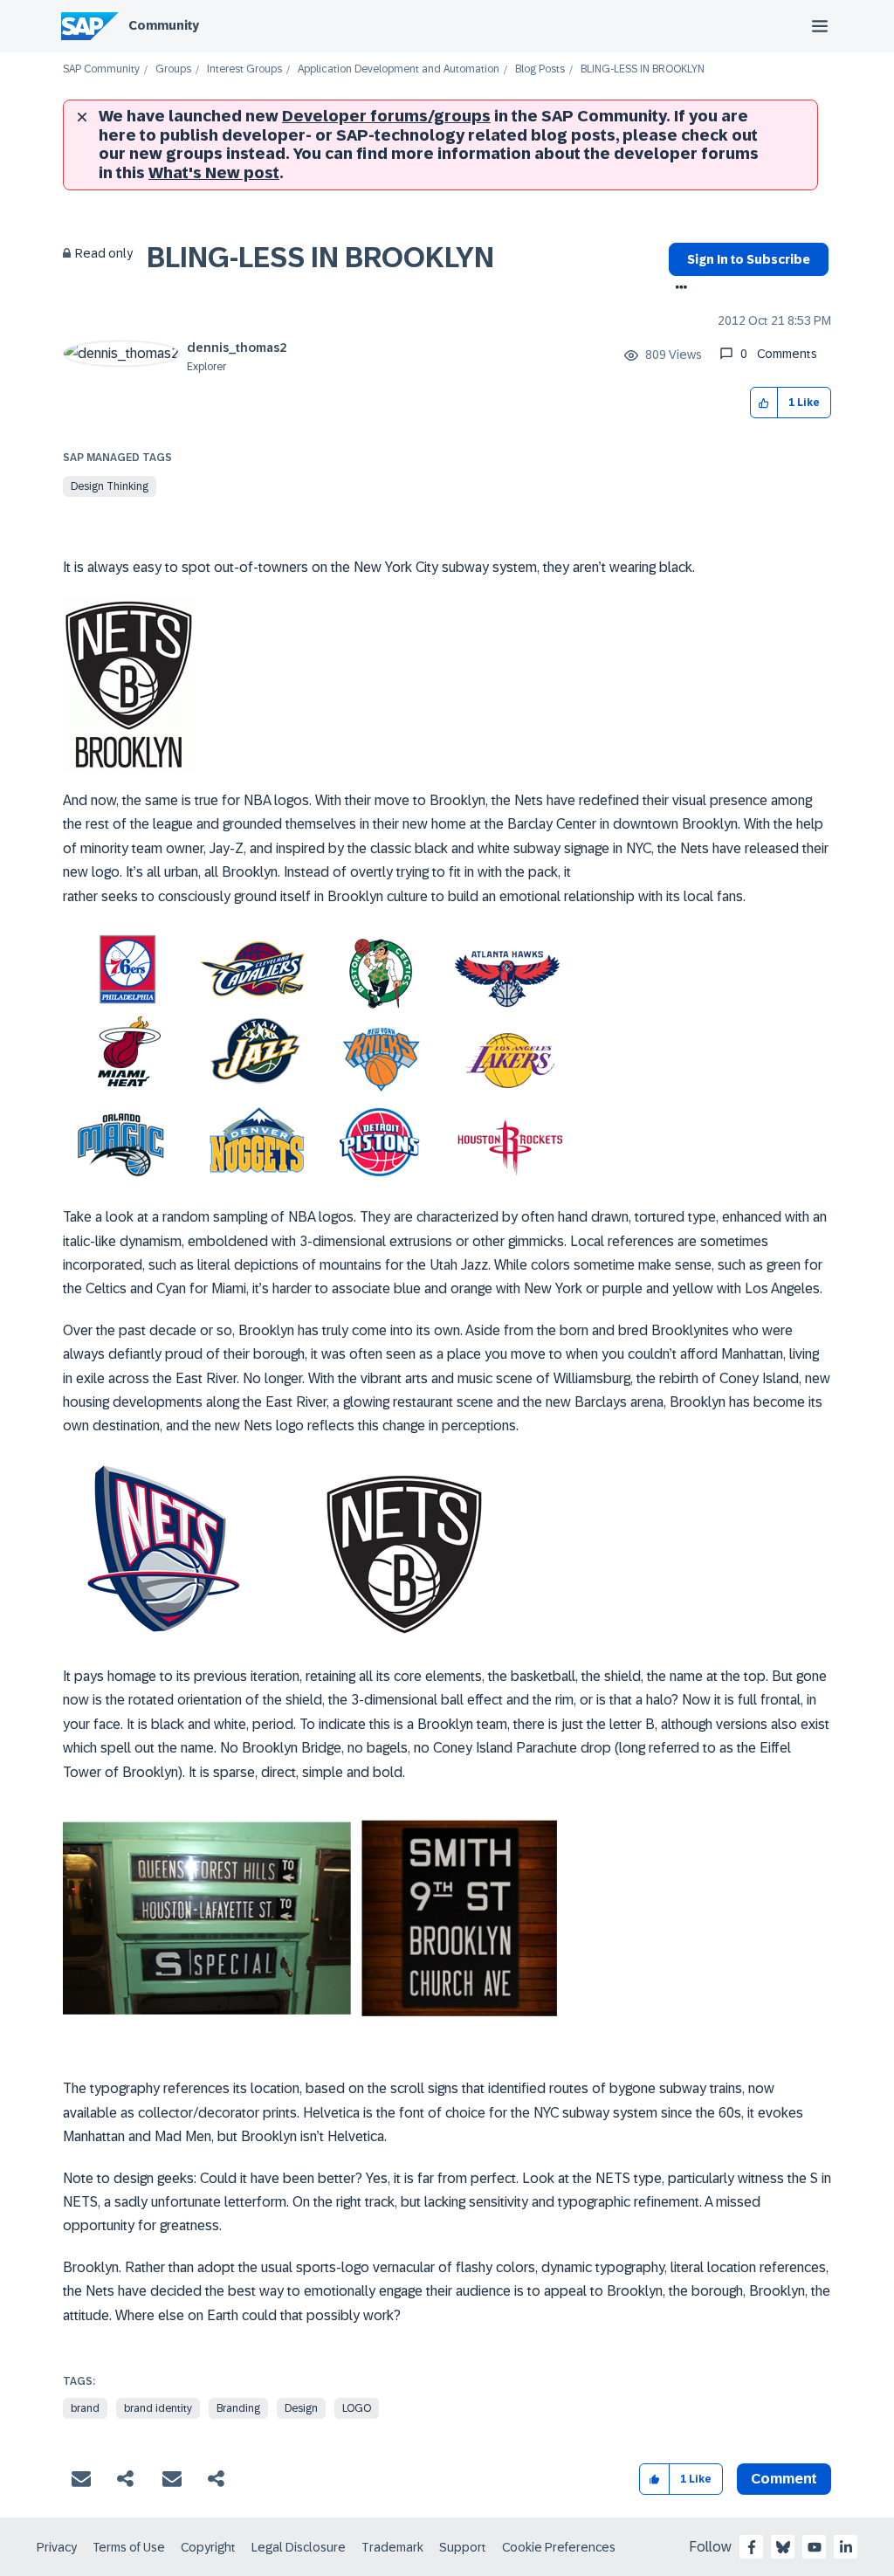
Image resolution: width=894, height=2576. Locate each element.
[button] (764, 403)
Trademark (392, 2547)
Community (164, 25)
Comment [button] (784, 2479)
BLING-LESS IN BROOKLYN (320, 258)
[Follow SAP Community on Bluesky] (783, 2547)
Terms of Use (129, 2547)
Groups (173, 69)
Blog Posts (540, 69)
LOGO (357, 2408)
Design (301, 2408)
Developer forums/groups (386, 116)
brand (85, 2408)
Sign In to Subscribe (749, 259)
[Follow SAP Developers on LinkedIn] (846, 2547)
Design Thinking (110, 486)
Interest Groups (244, 69)
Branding (238, 2408)
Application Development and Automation (399, 69)
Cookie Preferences (559, 2547)
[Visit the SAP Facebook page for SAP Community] (752, 2547)
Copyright (208, 2547)
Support (463, 2547)
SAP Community (101, 69)
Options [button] (678, 289)
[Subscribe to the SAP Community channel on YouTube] (815, 2547)
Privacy (57, 2547)
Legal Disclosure (299, 2547)
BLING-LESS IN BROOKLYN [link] (643, 69)
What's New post (214, 173)
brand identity (158, 2408)
